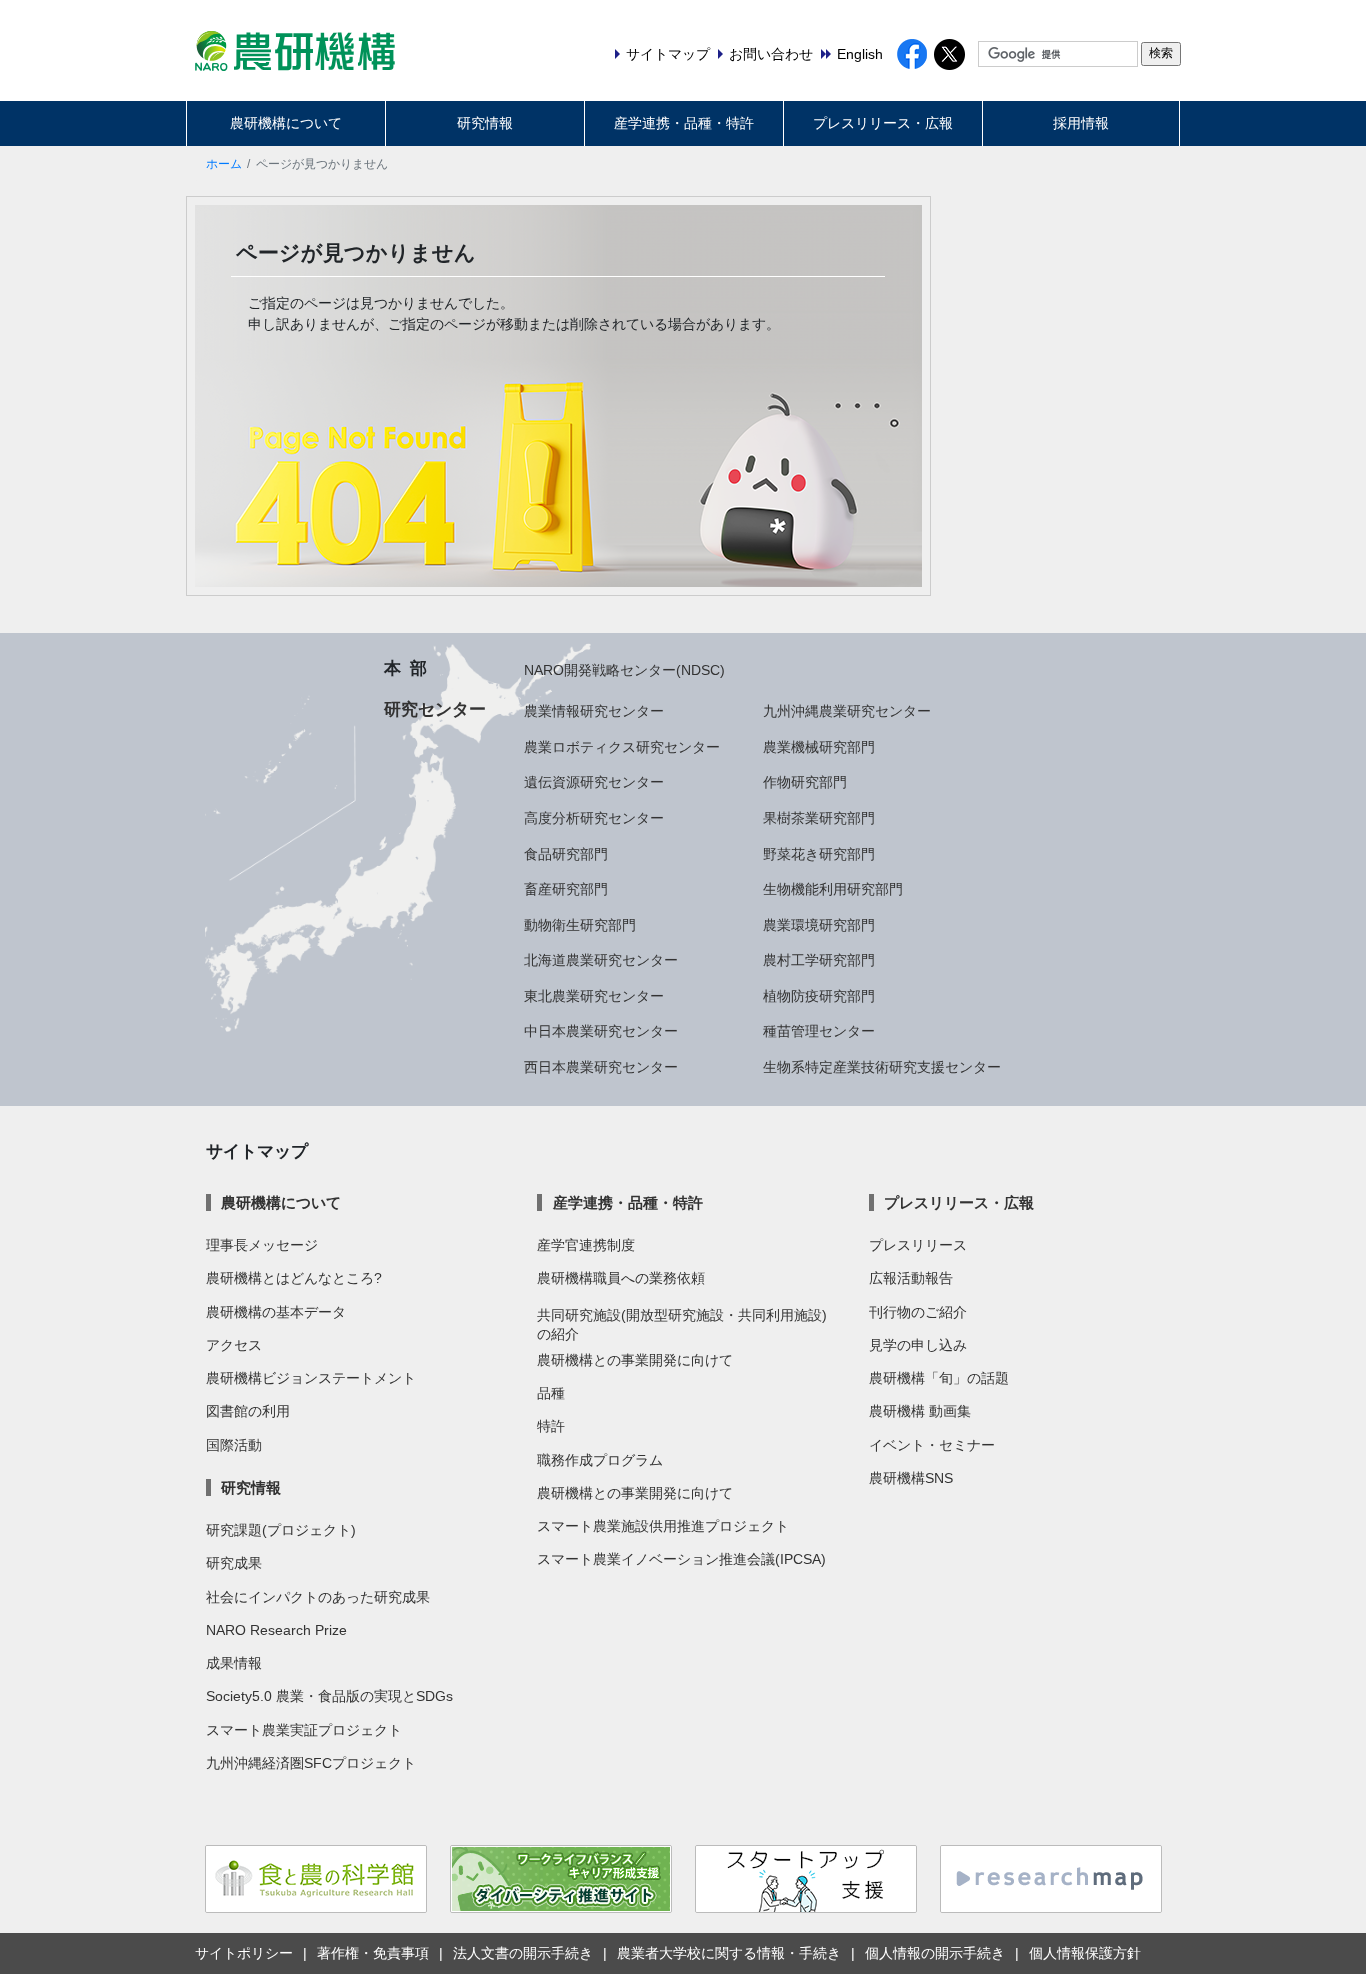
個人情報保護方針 (1085, 1953)
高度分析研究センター (594, 818)
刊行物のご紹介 (918, 1312)
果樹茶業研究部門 (819, 818)
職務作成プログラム (600, 1460)
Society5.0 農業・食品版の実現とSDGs (329, 1696)
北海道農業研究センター (601, 960)
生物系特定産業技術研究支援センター (882, 1067)
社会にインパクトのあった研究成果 (318, 1597)
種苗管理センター (819, 1031)
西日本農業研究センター (601, 1067)
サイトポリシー (244, 1953)
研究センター (435, 709)
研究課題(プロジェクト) (281, 1530)
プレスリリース (918, 1245)
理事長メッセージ (262, 1245)
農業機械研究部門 (819, 747)
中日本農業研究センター (601, 1031)
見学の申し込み (918, 1345)
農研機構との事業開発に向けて (635, 1360)
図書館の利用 (248, 1411)
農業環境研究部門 (819, 925)
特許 (551, 1426)
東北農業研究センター (594, 996)
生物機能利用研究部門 (833, 889)
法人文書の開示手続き (523, 1953)
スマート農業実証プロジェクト (304, 1730)
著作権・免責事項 (373, 1953)
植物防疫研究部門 (819, 996)
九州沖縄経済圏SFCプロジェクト (311, 1763)
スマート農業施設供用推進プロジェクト (663, 1526)
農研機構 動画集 (920, 1411)
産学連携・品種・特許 (684, 123)
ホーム (224, 164)
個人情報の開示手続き (935, 1953)
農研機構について (286, 123)
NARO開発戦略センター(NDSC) (624, 670)
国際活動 (234, 1445)
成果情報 (234, 1663)
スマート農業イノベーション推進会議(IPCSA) (681, 1559)
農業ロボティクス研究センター (622, 747)
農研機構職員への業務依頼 (621, 1278)
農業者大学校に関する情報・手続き (729, 1953)
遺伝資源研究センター (594, 782)
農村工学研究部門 (819, 960)
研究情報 (485, 123)
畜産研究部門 (566, 889)
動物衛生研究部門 (580, 925)
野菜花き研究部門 (819, 854)
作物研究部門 (805, 782)
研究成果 (234, 1563)
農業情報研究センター (594, 711)
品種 (551, 1393)
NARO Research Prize (276, 1630)
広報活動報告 (911, 1278)
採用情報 (1081, 123)
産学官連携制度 (586, 1245)
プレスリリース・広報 (883, 123)
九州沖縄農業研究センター (847, 711)
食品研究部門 (566, 854)
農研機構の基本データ (276, 1312)
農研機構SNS (911, 1478)
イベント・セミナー (932, 1445)
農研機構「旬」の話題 (939, 1378)
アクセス (234, 1345)
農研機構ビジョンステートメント (311, 1378)
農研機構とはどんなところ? (294, 1278)
